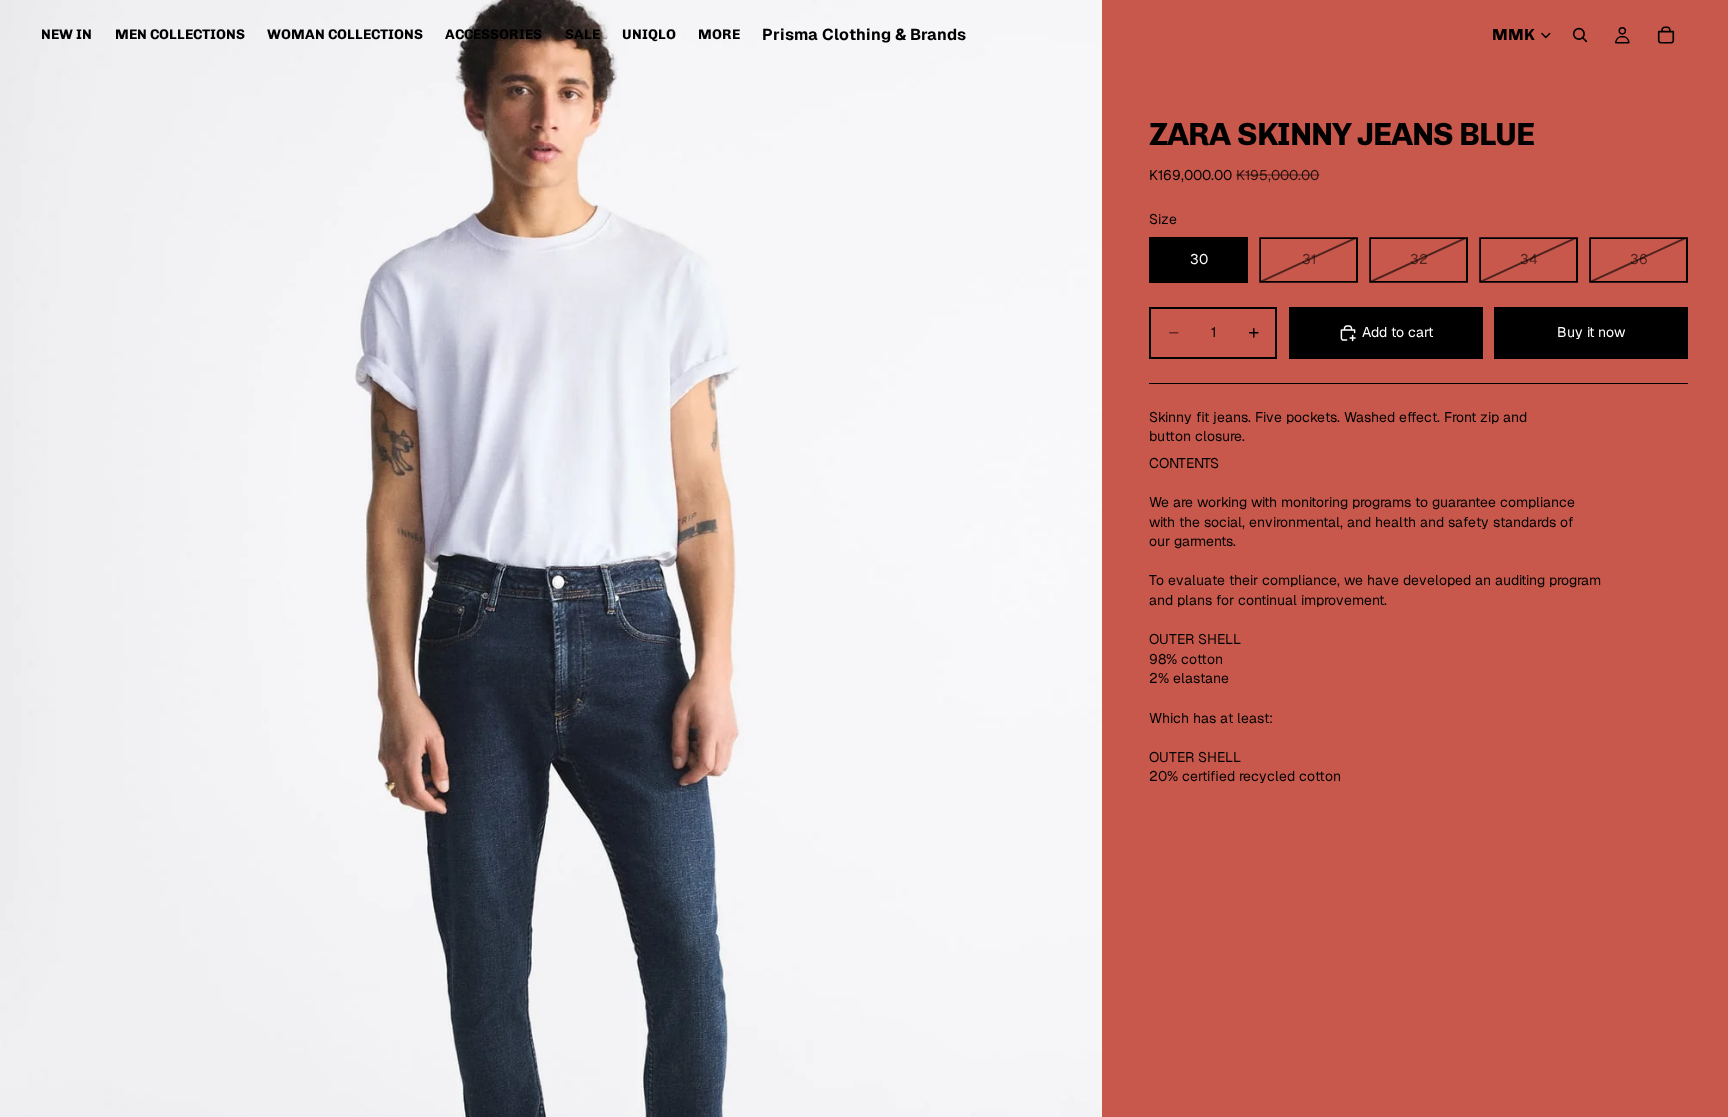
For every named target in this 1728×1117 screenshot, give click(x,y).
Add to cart (1397, 332)
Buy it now (1591, 332)
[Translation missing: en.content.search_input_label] (1580, 35)
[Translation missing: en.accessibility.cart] (1666, 35)
